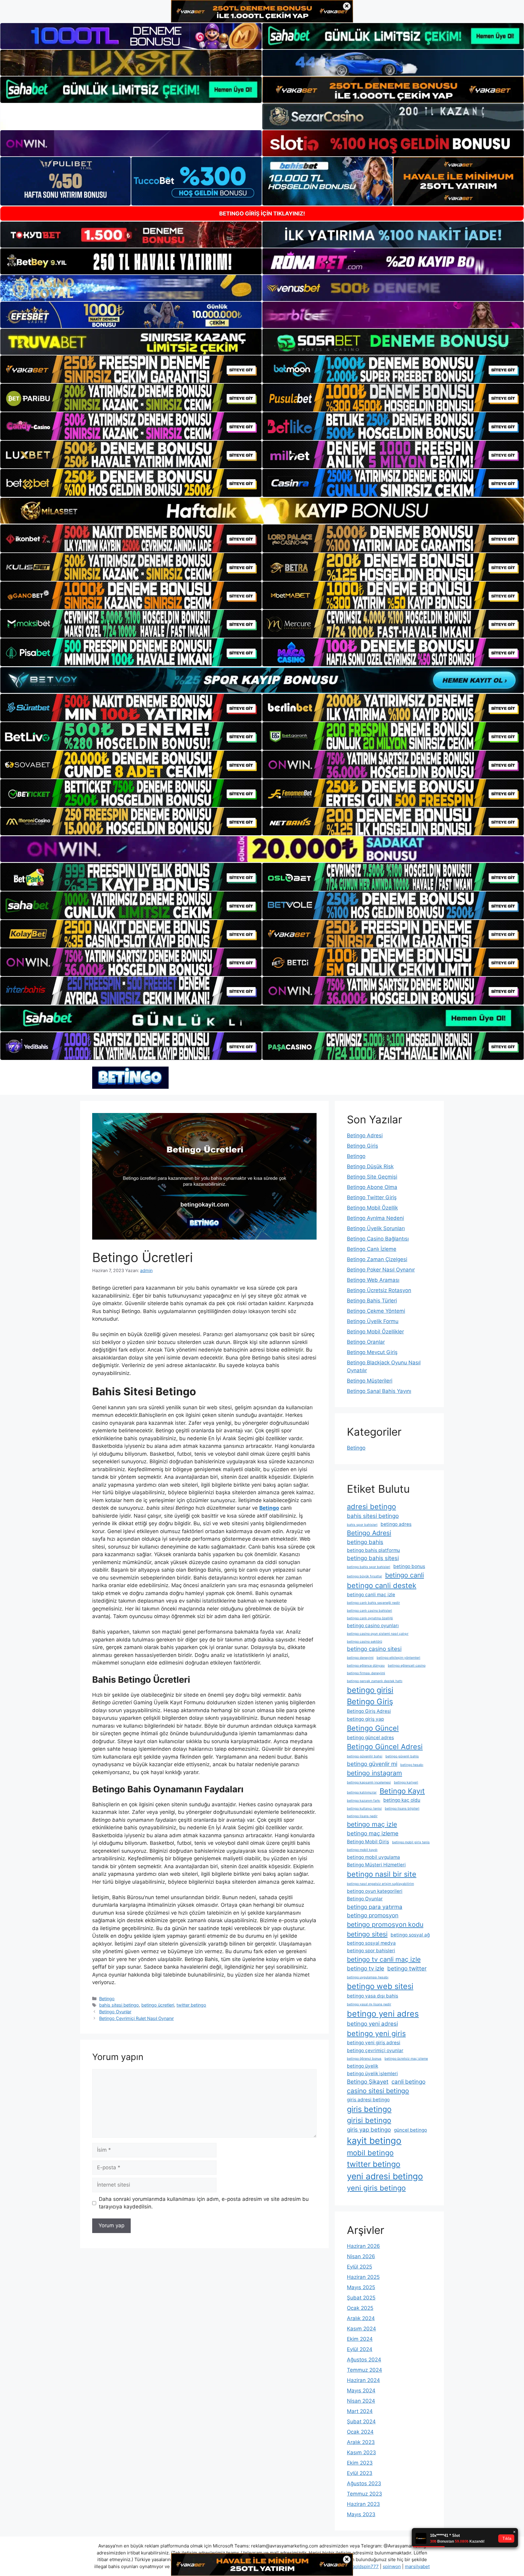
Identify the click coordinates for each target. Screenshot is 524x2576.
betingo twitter (407, 1968)
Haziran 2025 (363, 2277)
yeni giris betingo (376, 2188)
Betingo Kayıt (402, 1791)
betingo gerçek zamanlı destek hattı (375, 1681)
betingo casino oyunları (373, 1626)
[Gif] (262, 511)
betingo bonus (409, 1566)
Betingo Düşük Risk (370, 1166)
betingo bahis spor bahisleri (369, 1567)
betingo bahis (365, 1542)
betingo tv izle (366, 1968)
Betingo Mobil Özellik (372, 1208)
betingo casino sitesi (374, 1649)
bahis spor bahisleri (362, 1525)
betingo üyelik (363, 2066)
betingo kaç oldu (402, 1800)
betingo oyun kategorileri (375, 1891)
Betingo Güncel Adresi (385, 1747)
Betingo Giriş (363, 1146)
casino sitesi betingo (378, 2091)
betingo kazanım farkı (364, 1801)
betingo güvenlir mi (372, 1764)
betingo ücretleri (158, 2005)
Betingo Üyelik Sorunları (376, 1228)
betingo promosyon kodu (385, 1924)
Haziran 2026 (363, 2246)
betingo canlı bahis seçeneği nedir (373, 1603)
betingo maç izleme (373, 1833)
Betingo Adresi (365, 1135)
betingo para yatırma (375, 1907)
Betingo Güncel (373, 1728)
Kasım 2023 (361, 2452)
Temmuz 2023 (364, 2494)
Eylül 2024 (360, 2349)
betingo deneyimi (360, 1658)
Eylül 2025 (359, 2267)
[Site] (131, 369)
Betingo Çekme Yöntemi (376, 1311)
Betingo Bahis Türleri (372, 1301)
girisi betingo (369, 2120)
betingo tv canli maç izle (384, 1959)
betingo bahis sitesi (373, 1558)
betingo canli (405, 1575)
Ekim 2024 (360, 2339)
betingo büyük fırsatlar (364, 1576)
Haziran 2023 (363, 2504)
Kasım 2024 (361, 2329)
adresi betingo (371, 1507)
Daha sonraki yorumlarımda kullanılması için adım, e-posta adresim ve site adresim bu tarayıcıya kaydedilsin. (204, 2203)
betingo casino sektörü (364, 1642)
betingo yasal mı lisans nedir (369, 2004)
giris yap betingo (369, 2130)
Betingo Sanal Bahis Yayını (379, 1391)
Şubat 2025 (361, 2298)
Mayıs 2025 (361, 2287)
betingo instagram (375, 1773)
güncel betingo (410, 2130)
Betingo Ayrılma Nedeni (375, 1218)
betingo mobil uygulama (373, 1857)
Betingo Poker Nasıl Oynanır (381, 1270)
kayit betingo (374, 2141)
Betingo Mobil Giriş (368, 1842)
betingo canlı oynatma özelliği (370, 1618)
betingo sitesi (367, 1934)
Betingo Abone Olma (372, 1187)
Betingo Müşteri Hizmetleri (376, 1865)
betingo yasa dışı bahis (373, 1996)
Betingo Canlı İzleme (372, 1249)
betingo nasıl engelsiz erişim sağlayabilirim (380, 1884)
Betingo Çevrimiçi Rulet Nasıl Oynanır (136, 2018)
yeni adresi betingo (385, 2176)
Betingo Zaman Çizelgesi (377, 1259)
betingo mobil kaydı (362, 1850)
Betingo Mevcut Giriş (372, 1352)
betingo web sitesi (380, 1986)
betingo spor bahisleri (371, 1951)
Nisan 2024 (361, 2401)
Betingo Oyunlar (115, 2012)
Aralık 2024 (361, 2318)
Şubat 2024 (361, 2422)
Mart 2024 (360, 2411)
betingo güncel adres (370, 1738)
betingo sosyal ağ (410, 1935)
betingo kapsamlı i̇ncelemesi (369, 1782)
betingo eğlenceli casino (407, 1666)
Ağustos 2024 (364, 2360)
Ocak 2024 (360, 2432)
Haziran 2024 (363, 2380)
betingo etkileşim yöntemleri (398, 1658)
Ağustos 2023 (364, 2483)
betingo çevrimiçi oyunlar (375, 2050)
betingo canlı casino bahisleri (369, 1611)
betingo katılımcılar (362, 1792)
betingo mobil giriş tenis (411, 1842)
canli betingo (408, 2082)
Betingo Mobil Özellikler (375, 1332)
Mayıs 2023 (361, 2514)
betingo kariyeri (406, 1782)
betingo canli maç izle (371, 1595)
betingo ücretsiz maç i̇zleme (406, 2059)
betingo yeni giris (376, 2033)
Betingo (107, 1999)
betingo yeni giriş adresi (374, 2043)
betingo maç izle (372, 1824)
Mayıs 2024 (361, 2391)
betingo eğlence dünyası (366, 1666)
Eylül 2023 (360, 2473)
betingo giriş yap (365, 1719)
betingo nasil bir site (382, 1874)
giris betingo (369, 2109)
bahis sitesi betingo (119, 2005)
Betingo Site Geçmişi (372, 1177)
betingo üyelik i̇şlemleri (372, 2074)
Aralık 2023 (361, 2442)
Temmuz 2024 (364, 2370)
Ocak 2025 (360, 2308)
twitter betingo (191, 2005)
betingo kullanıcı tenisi (364, 1809)
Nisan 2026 (361, 2256)
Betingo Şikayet (368, 2082)
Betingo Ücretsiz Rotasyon (379, 1290)
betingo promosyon (373, 1915)
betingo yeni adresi (372, 2024)
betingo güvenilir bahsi (365, 1756)
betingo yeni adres (383, 2014)
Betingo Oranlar (366, 1342)
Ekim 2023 (360, 2463)
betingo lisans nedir (362, 1816)
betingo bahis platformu (373, 1550)
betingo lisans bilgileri (402, 1809)
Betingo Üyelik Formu (373, 1321)
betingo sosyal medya (371, 1943)
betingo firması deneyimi (366, 1673)
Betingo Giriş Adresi (369, 1711)
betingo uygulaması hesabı (368, 1977)
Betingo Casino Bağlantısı (378, 1239)
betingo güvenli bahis (402, 1756)
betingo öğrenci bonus (364, 2059)
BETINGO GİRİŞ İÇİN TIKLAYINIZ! (262, 214)
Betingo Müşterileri (370, 1381)
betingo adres (396, 1524)
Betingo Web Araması (373, 1280)
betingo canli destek (382, 1585)
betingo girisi (370, 1690)
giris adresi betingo (368, 2100)
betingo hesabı (412, 1765)
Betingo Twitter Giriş (372, 1197)
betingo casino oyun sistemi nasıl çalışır (378, 1634)
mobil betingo (370, 2153)
